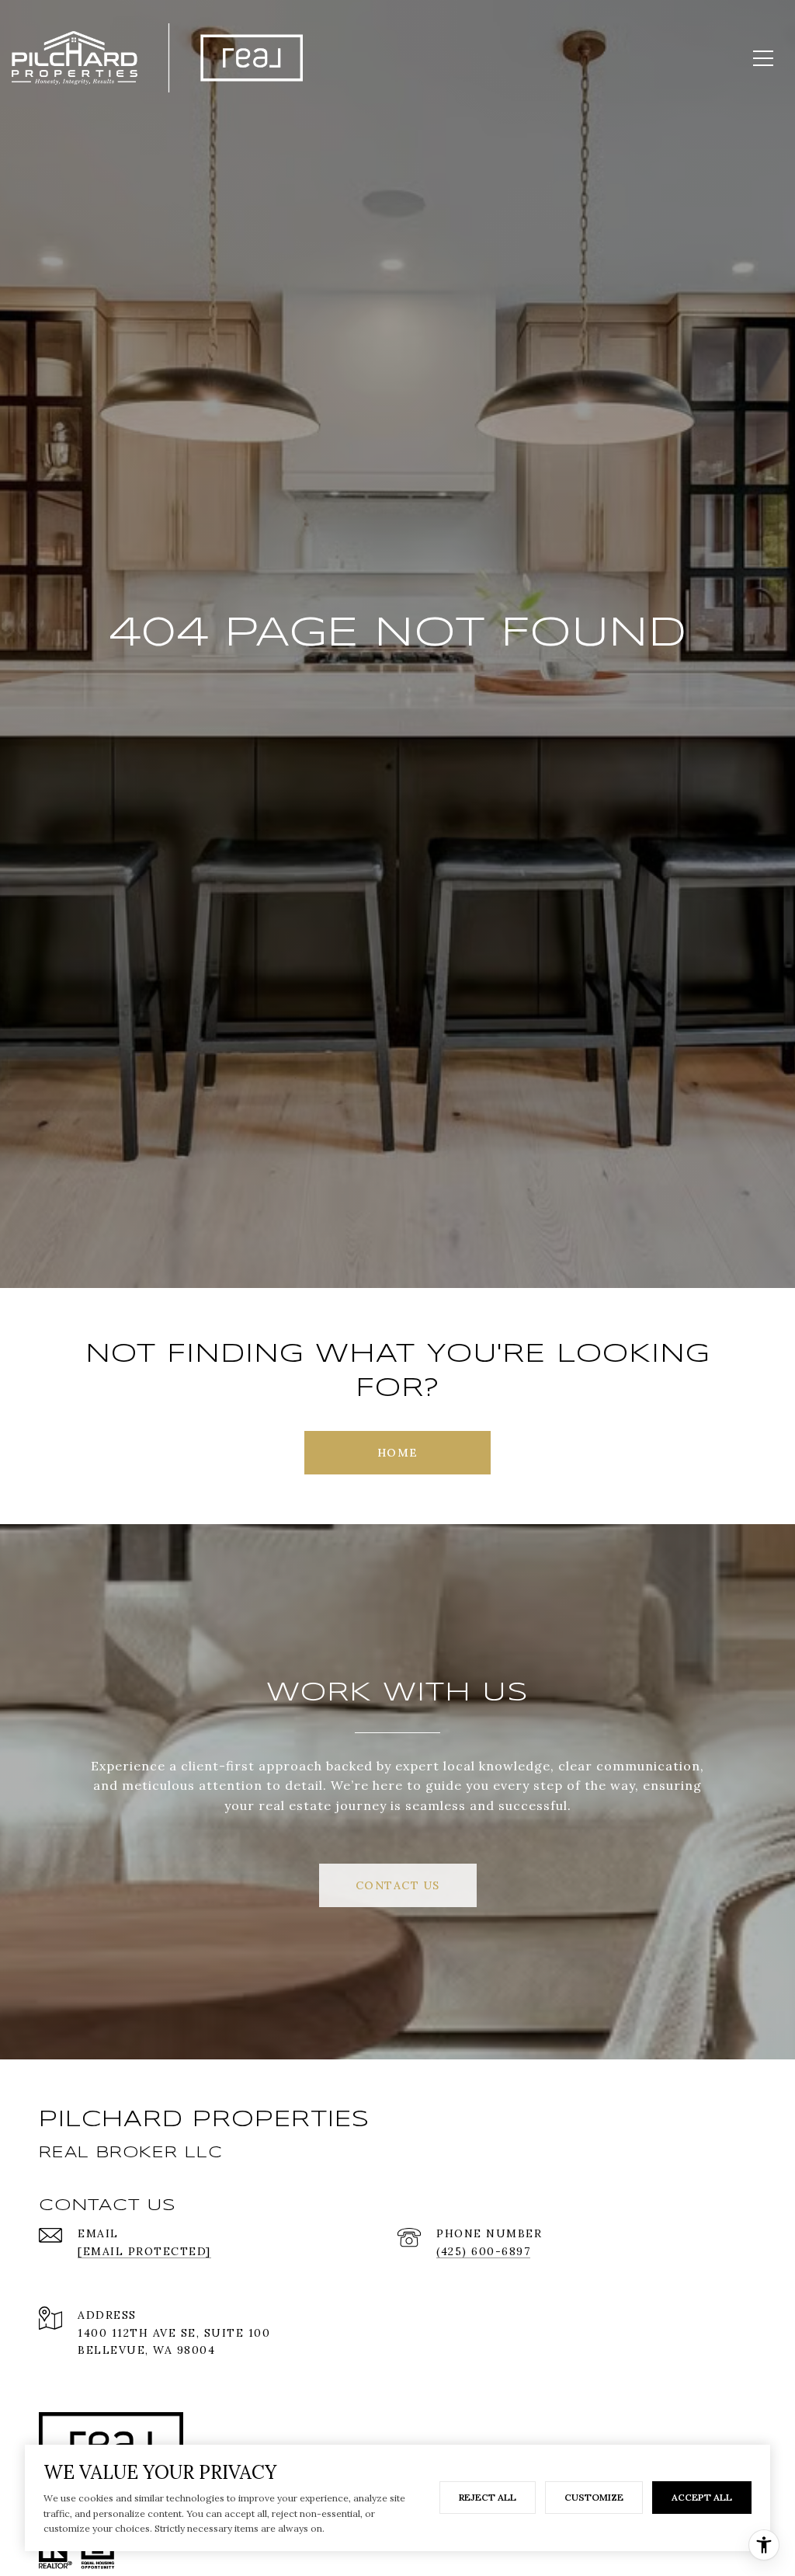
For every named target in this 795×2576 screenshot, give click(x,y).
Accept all (702, 2497)
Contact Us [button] (398, 1885)
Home (398, 1453)
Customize (594, 2497)
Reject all (488, 2497)
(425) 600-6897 (483, 2251)
